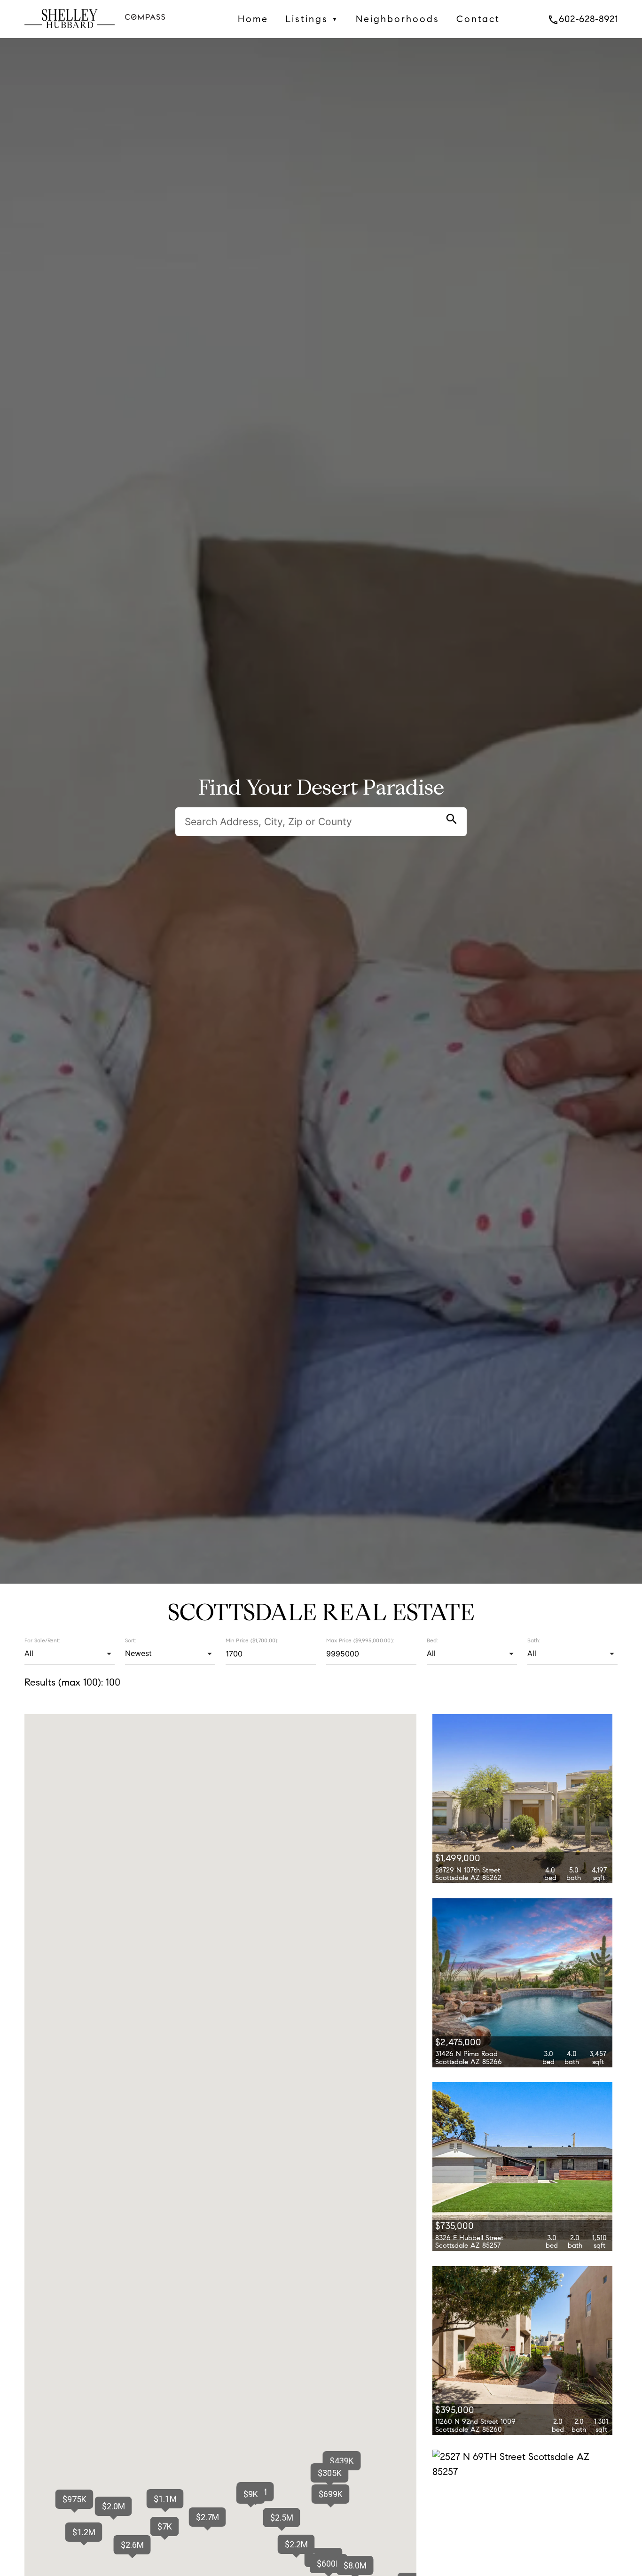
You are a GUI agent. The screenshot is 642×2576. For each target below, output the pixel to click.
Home (253, 19)
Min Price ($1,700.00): (252, 1640)
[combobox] (70, 1654)
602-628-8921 (583, 19)
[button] (330, 2494)
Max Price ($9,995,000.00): (360, 1640)
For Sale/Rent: (42, 1640)
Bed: (432, 1640)
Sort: (130, 1640)
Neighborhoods (398, 19)
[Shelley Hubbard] (69, 31)
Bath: (534, 1640)
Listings (312, 19)
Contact (478, 19)
